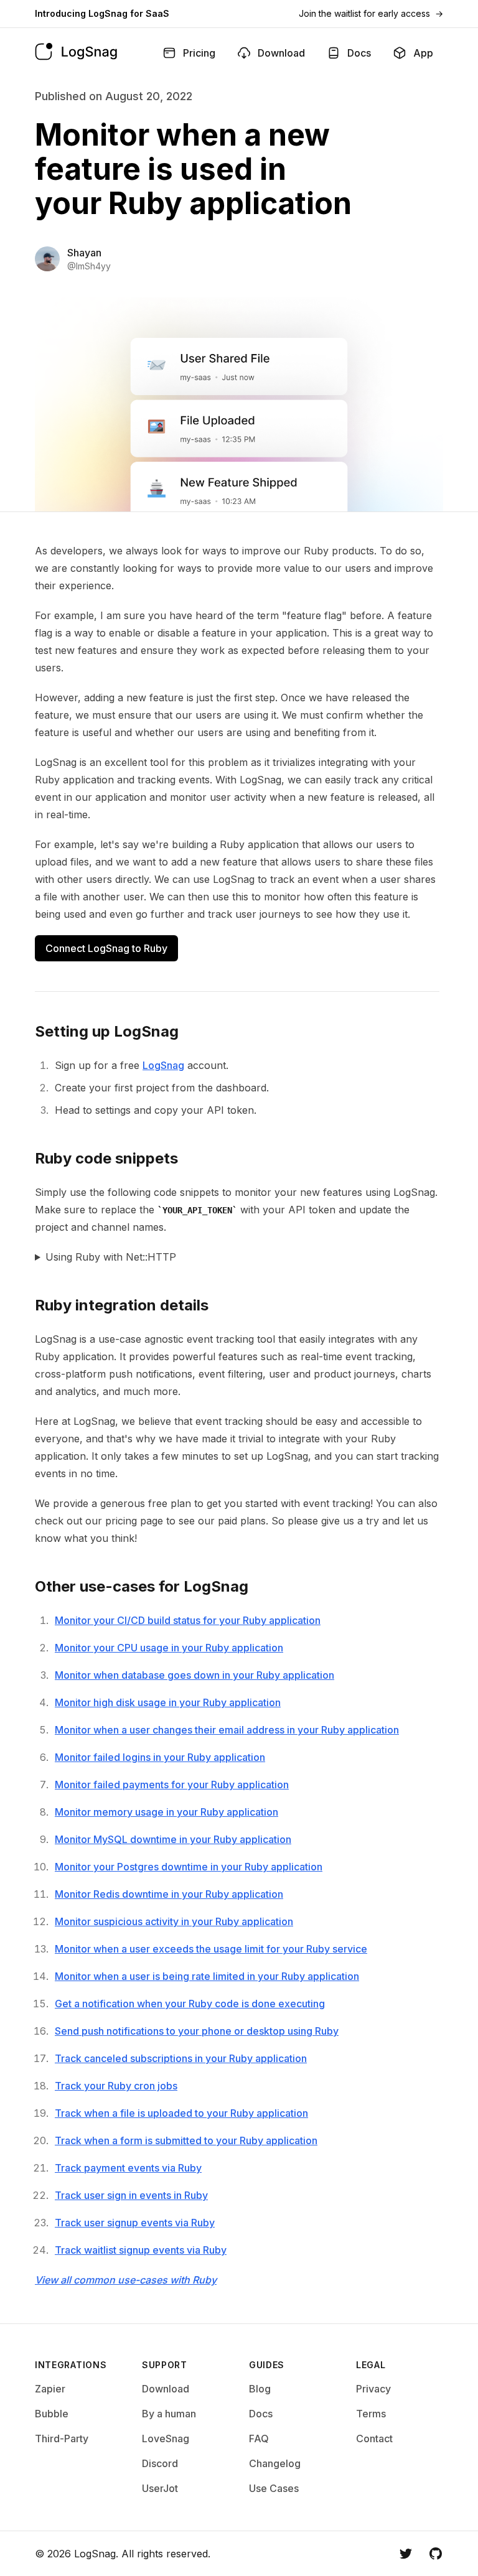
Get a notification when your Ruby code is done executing (190, 2004)
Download (166, 2389)
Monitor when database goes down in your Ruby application (194, 1675)
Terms (371, 2414)
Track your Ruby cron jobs (116, 2086)
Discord (160, 2463)
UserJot (160, 2488)
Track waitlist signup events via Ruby (141, 2250)
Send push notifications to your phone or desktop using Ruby (197, 2031)
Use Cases (274, 2488)
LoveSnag (166, 2438)
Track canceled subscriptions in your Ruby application (181, 2058)
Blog (260, 2389)
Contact (374, 2438)
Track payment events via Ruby (128, 2168)
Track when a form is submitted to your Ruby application (186, 2140)
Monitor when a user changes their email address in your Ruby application (227, 1730)
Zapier (50, 2389)
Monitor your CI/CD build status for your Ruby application (188, 1620)
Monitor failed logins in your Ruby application (160, 1757)
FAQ (259, 2438)
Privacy (373, 2389)
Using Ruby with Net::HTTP (111, 1257)
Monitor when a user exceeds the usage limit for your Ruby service (211, 1949)
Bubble (52, 2414)
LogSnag (163, 1065)
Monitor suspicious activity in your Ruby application (174, 1921)
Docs (261, 2414)
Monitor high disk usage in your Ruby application (168, 1702)
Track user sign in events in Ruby (131, 2195)
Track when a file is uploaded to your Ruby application (181, 2113)
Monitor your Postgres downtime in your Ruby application (189, 1867)
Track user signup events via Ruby (135, 2223)
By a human (169, 2414)
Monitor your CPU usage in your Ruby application (169, 1648)
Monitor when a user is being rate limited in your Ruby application (207, 1976)
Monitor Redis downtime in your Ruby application (169, 1894)
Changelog (275, 2463)
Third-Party (62, 2438)
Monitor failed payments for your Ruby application (172, 1785)
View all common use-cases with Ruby (126, 2280)
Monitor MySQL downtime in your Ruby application (173, 1839)
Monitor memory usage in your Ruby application (166, 1812)
